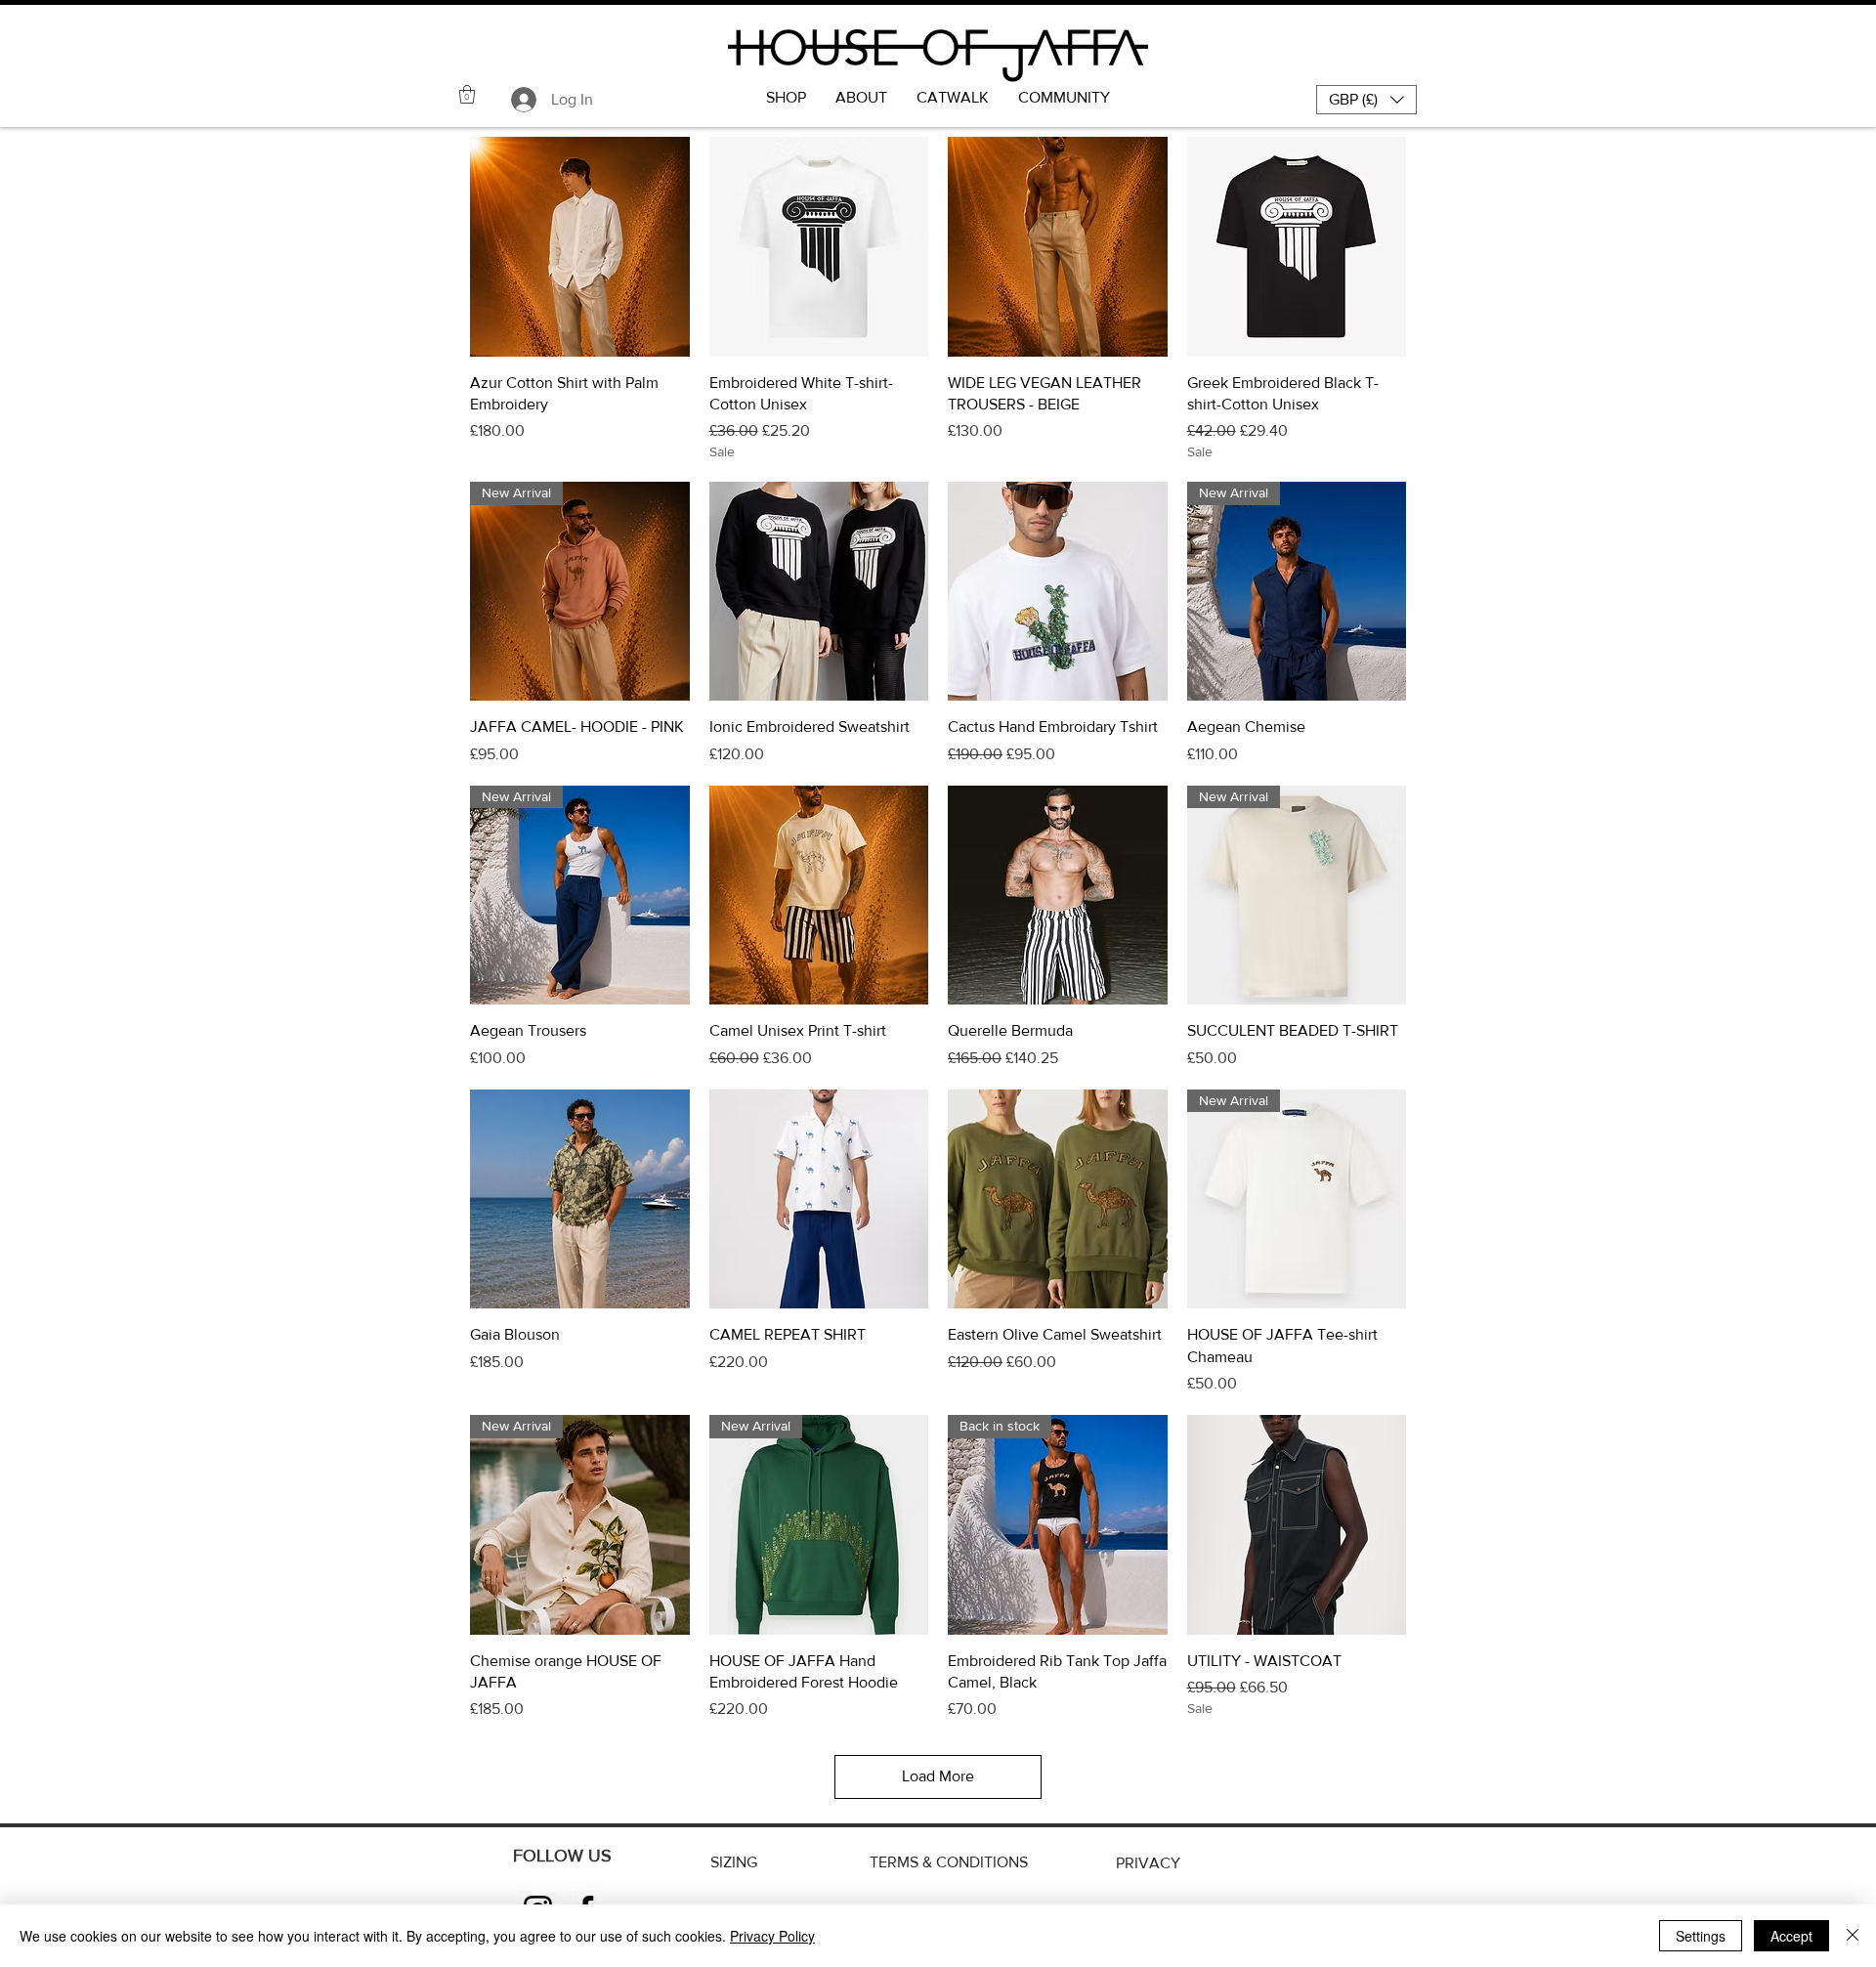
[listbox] (1366, 100)
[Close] (1853, 1936)
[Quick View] (580, 247)
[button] (467, 94)
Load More (938, 1776)
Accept (1791, 1936)
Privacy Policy (772, 1936)
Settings (1701, 1936)
